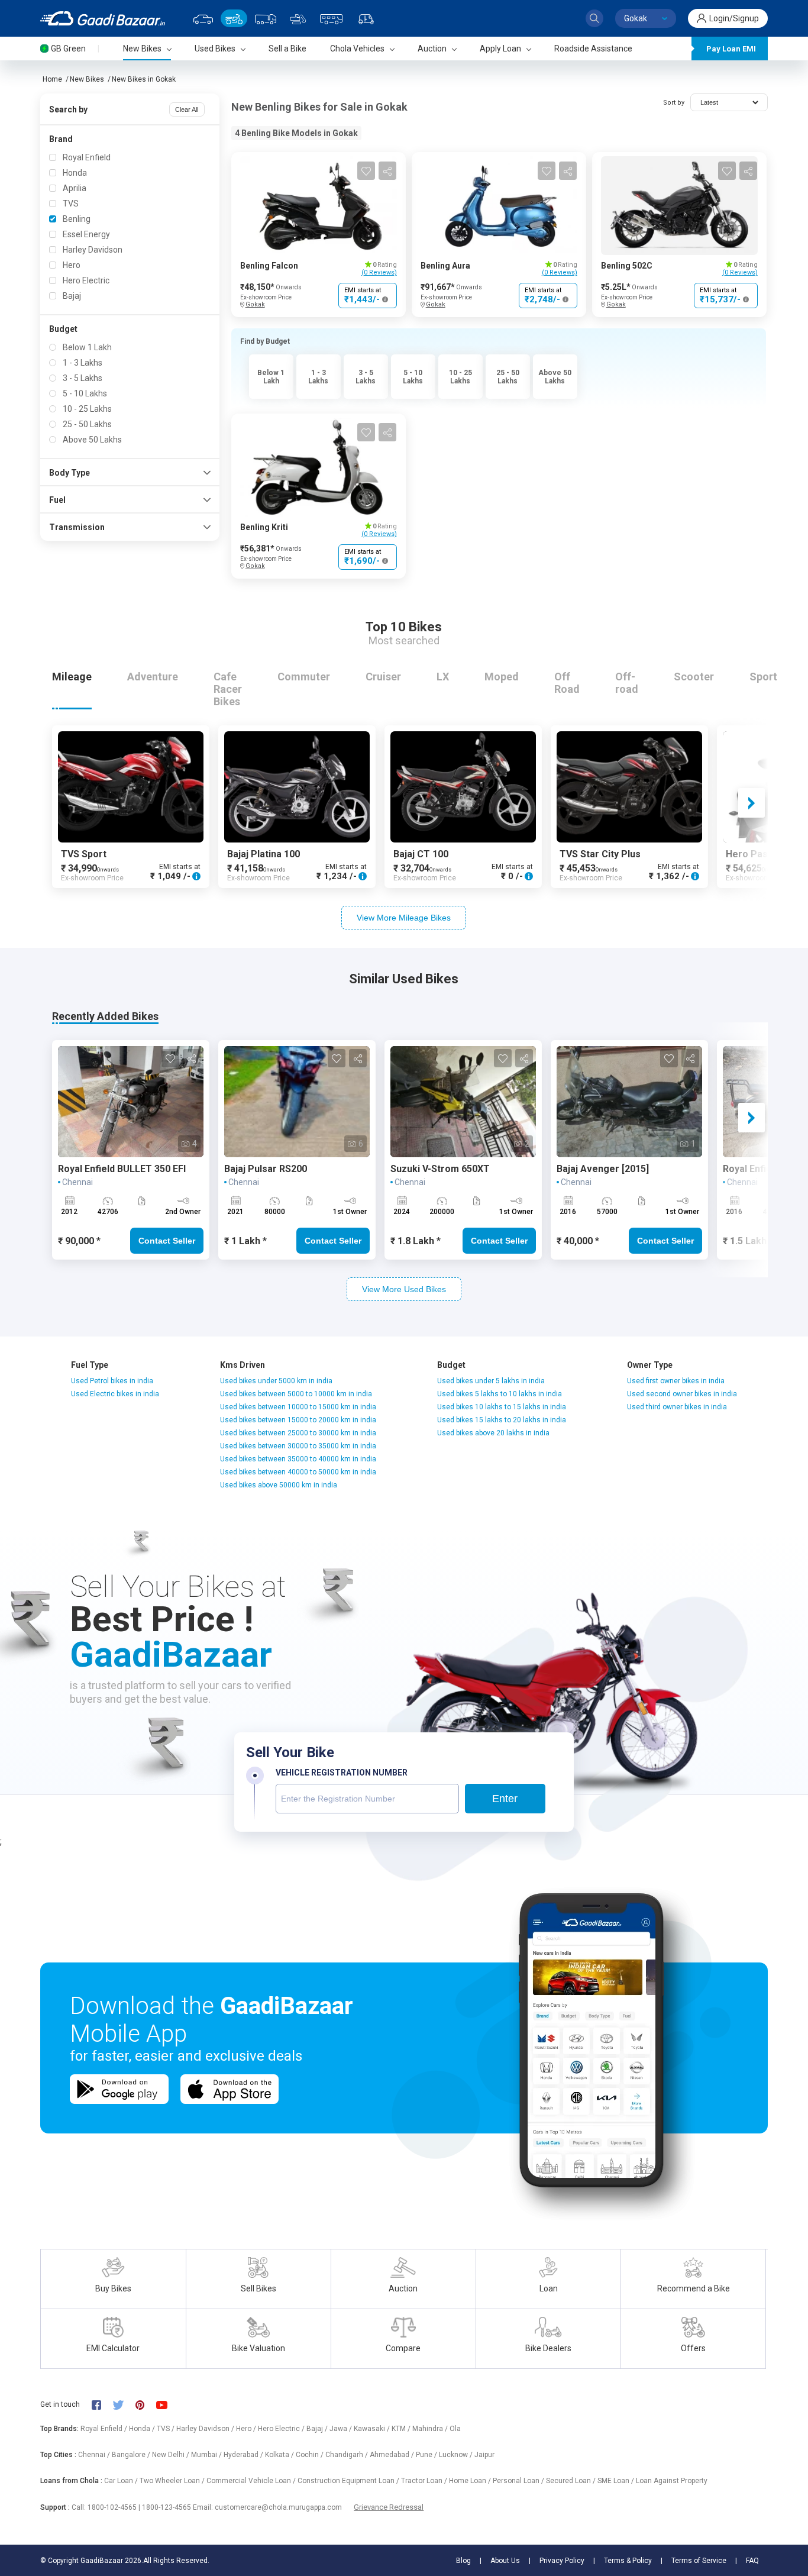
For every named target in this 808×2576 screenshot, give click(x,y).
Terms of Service (699, 2561)
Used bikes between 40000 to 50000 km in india (298, 1472)
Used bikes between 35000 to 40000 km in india (298, 1459)
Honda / (143, 2429)
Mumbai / (207, 2455)
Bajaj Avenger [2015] (603, 1169)
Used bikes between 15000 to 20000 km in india (298, 1420)
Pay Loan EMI (731, 49)
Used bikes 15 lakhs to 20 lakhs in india (502, 1420)
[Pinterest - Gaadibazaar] (146, 2404)
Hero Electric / (282, 2429)
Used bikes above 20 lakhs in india (493, 1433)
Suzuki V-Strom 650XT (440, 1169)
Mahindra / (431, 2429)
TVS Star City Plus (600, 854)
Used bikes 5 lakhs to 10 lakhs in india (500, 1394)
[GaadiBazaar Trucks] (266, 18)
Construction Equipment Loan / (349, 2481)
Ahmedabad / (393, 2455)
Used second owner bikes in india (682, 1394)
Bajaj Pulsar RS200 (266, 1169)
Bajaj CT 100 (421, 854)
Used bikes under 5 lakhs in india (491, 1381)
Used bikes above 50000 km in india (279, 1485)
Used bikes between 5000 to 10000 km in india (296, 1394)
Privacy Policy (562, 2561)
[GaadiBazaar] (103, 18)
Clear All (187, 109)
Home (52, 79)
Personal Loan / (519, 2481)
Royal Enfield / (105, 2429)
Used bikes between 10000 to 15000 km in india (298, 1407)
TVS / (167, 2429)
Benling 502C (627, 266)
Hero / (247, 2429)
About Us (505, 2561)
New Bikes (87, 79)
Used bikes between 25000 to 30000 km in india (298, 1433)
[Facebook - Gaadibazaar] (102, 2404)
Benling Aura (445, 266)
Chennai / (95, 2455)
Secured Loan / (572, 2481)
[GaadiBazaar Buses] (331, 18)
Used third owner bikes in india (677, 1407)
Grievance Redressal (389, 2507)
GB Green (68, 49)
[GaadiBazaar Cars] (203, 18)
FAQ (752, 2561)
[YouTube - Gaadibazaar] (167, 2404)
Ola (455, 2429)
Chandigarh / (348, 2455)
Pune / (427, 2455)
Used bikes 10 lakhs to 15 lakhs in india (502, 1407)
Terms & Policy (628, 2561)
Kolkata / (280, 2455)
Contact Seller (167, 1241)
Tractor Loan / (425, 2481)
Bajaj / (318, 2429)
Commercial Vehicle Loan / (252, 2481)
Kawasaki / (373, 2429)
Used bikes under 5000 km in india (276, 1381)
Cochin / (311, 2455)
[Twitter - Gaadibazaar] (124, 2404)
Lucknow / (457, 2455)
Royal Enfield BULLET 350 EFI (122, 1169)
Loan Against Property (672, 2481)
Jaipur (484, 2455)
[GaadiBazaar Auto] (366, 18)
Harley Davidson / (206, 2429)
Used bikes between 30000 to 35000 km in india (298, 1446)
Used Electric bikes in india (115, 1394)
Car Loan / (122, 2481)
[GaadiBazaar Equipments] (298, 18)
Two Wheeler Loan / (173, 2481)
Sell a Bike (287, 49)
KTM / (402, 2429)
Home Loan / (471, 2481)
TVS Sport (84, 854)
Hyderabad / (244, 2455)
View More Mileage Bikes (404, 918)
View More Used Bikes (404, 1289)
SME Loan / (617, 2481)
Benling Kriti (264, 527)
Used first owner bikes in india (676, 1381)
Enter (505, 1799)
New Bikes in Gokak (144, 79)
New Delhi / (172, 2455)
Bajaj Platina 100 (264, 854)
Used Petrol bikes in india (112, 1381)
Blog (463, 2561)
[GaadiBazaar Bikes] (234, 18)
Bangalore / (132, 2455)
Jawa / (342, 2429)
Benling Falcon (269, 266)
